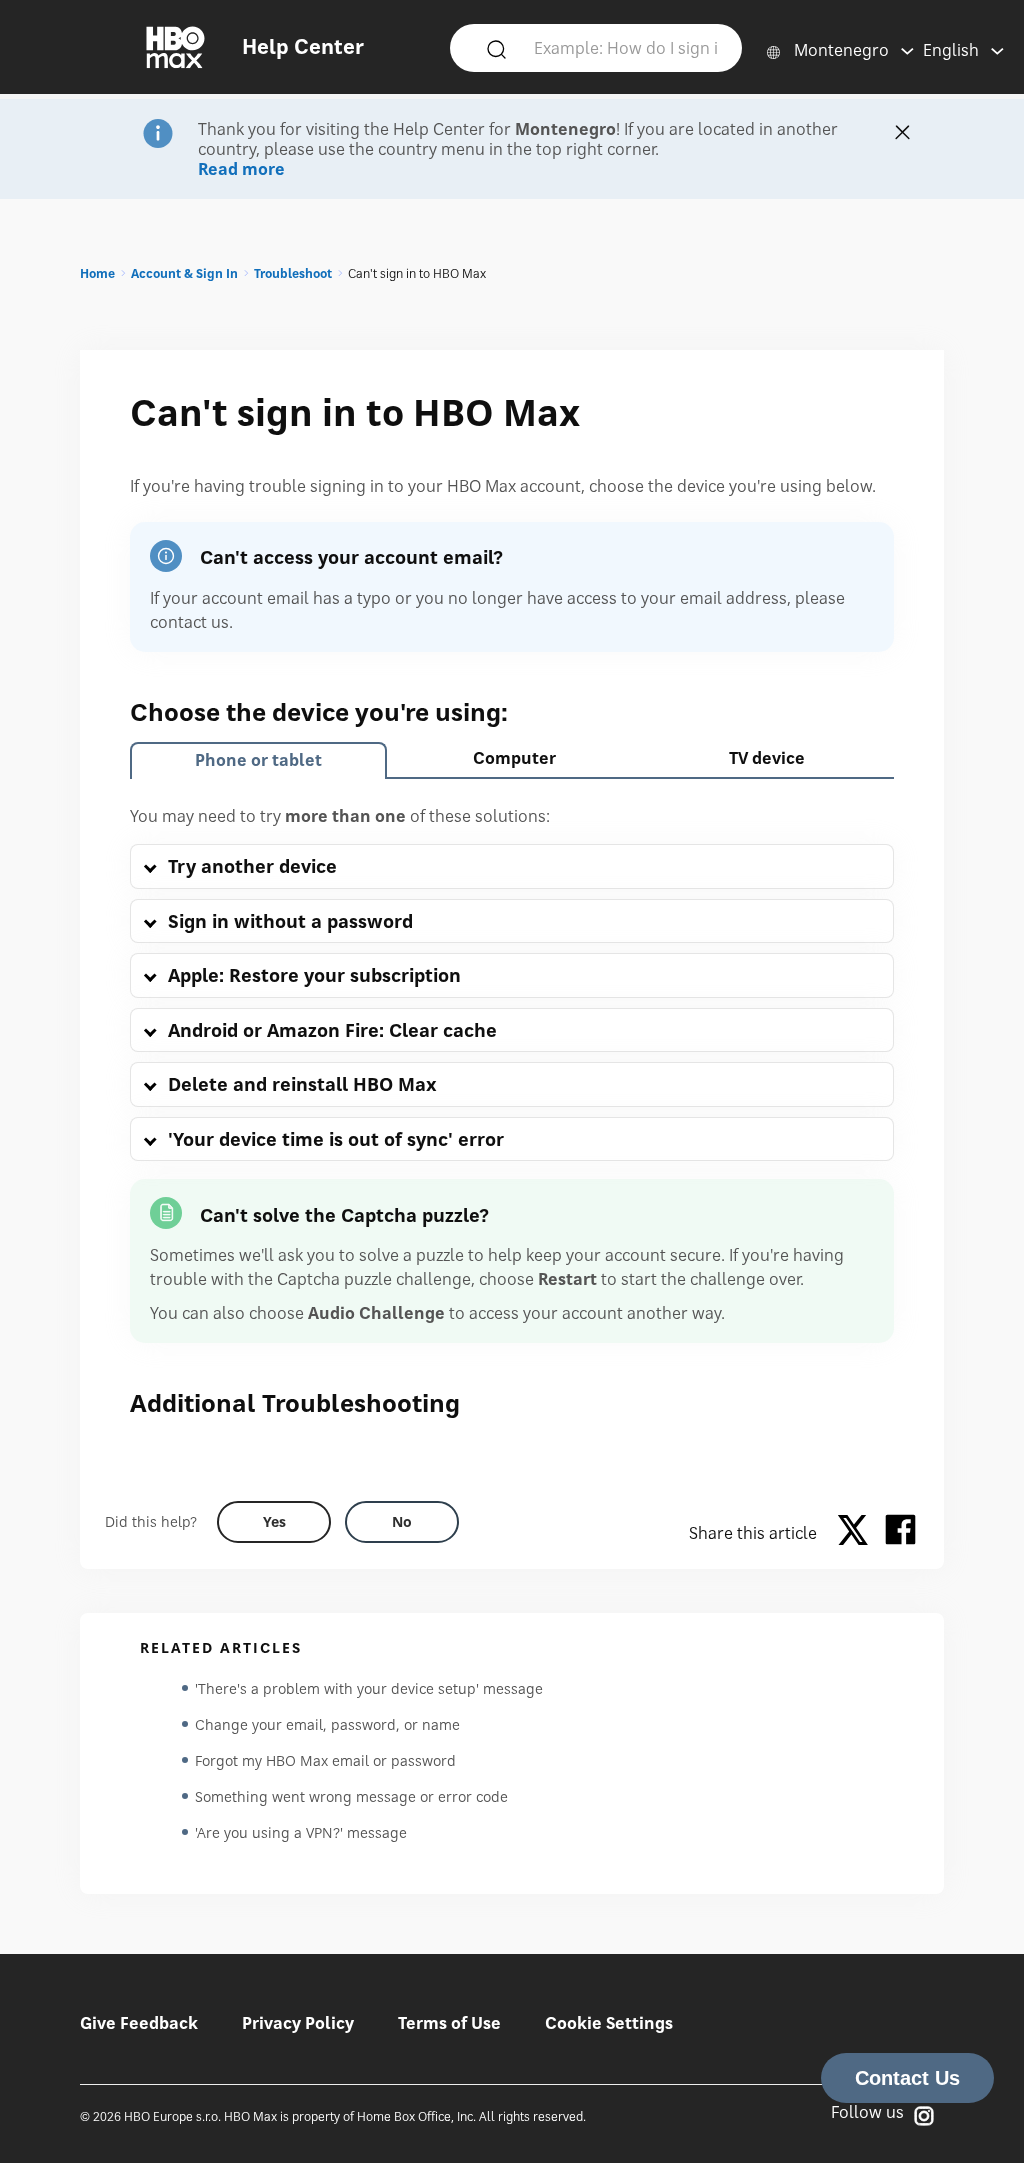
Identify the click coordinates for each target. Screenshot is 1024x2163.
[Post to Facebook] (900, 1533)
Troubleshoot (293, 273)
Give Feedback (139, 2023)
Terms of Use (449, 2023)
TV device (767, 758)
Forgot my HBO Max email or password (325, 1760)
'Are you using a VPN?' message (301, 1832)
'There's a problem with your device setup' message (369, 1688)
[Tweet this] (858, 1533)
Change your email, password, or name (327, 1724)
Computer (514, 758)
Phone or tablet (258, 760)
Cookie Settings (609, 2023)
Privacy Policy (298, 2023)
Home (97, 273)
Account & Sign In (184, 273)
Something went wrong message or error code (351, 1796)
